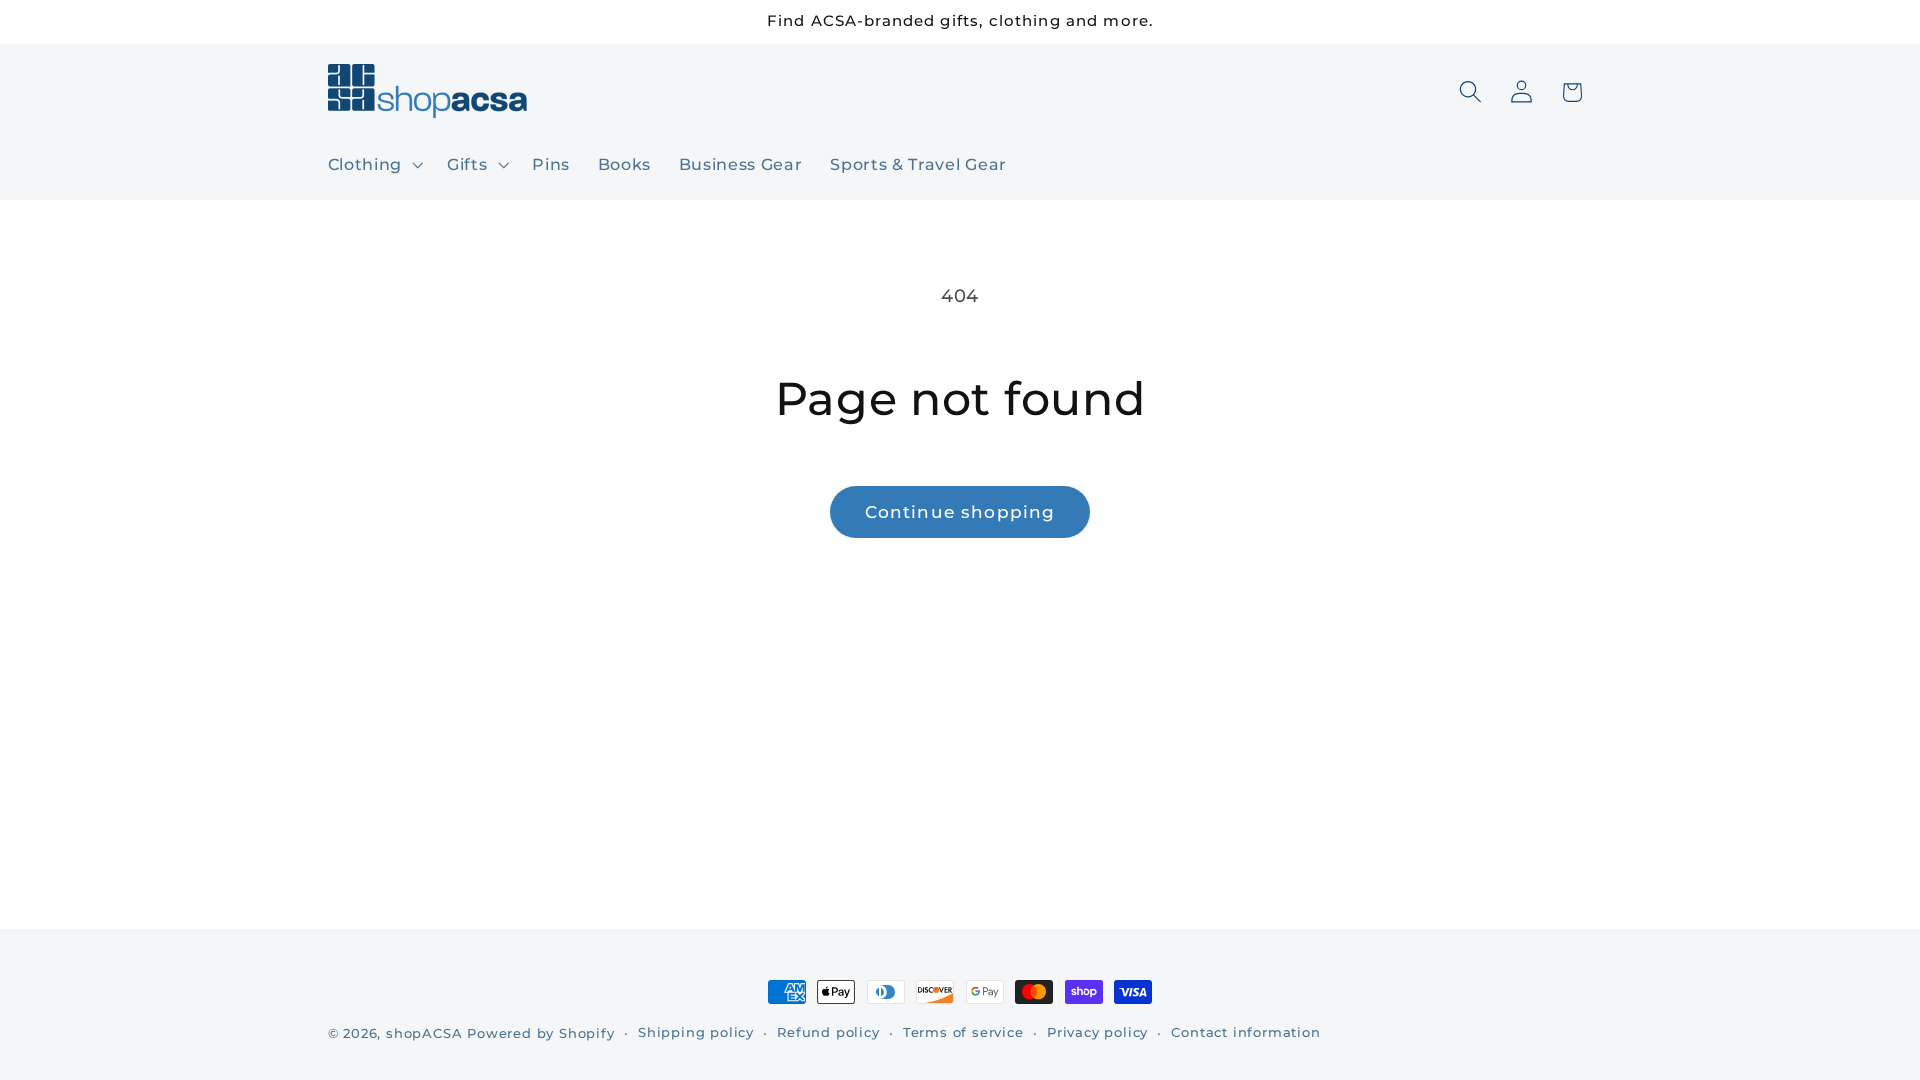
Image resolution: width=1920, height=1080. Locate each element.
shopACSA (424, 1033)
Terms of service (963, 1032)
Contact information (1245, 1032)
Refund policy (828, 1032)
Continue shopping (960, 511)
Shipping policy (696, 1032)
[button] (373, 164)
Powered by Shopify (541, 1033)
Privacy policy (1097, 1032)
